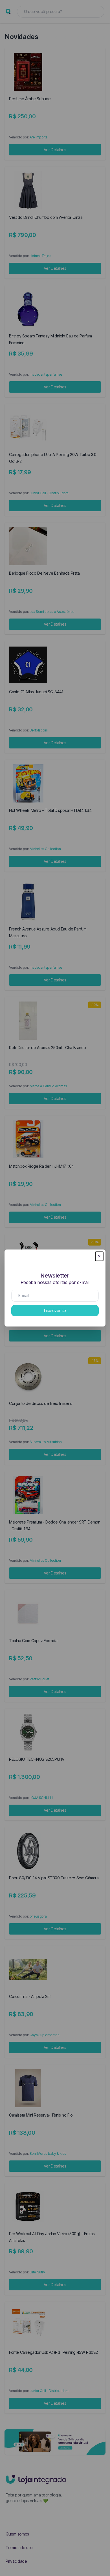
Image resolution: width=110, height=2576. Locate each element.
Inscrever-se (55, 1311)
